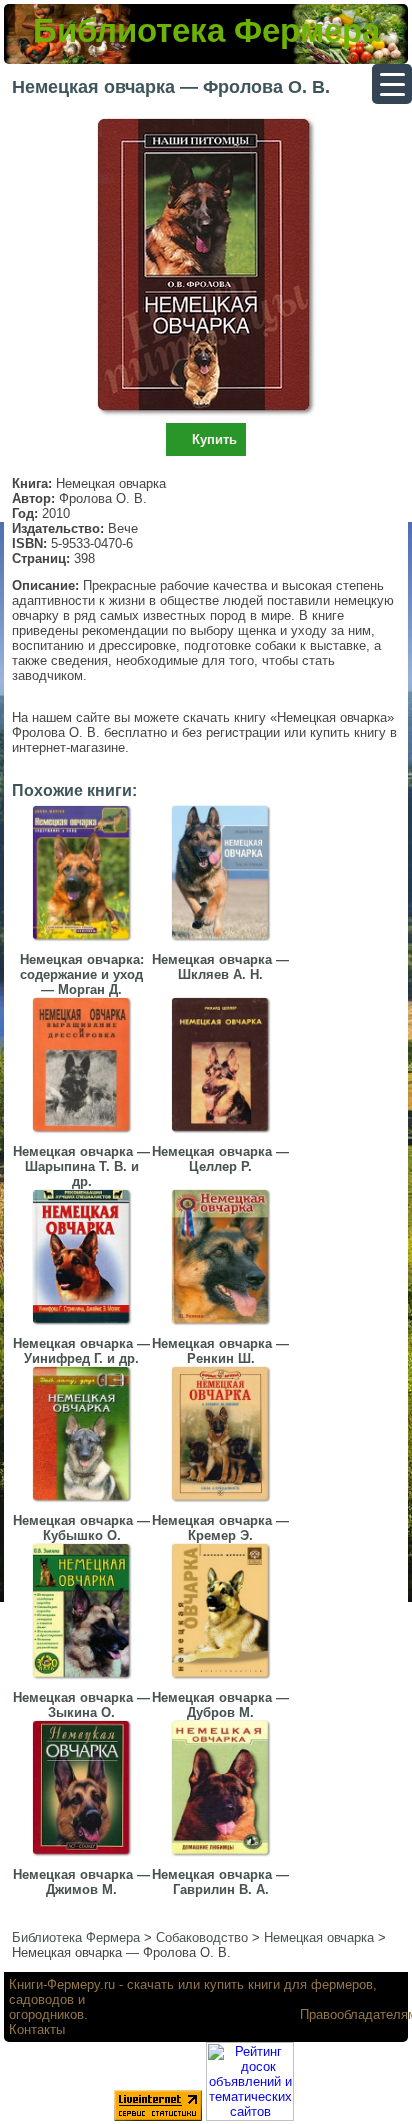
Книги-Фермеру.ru (62, 1984)
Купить (214, 439)
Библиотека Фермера (206, 30)
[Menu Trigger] (392, 84)
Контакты (37, 2029)
